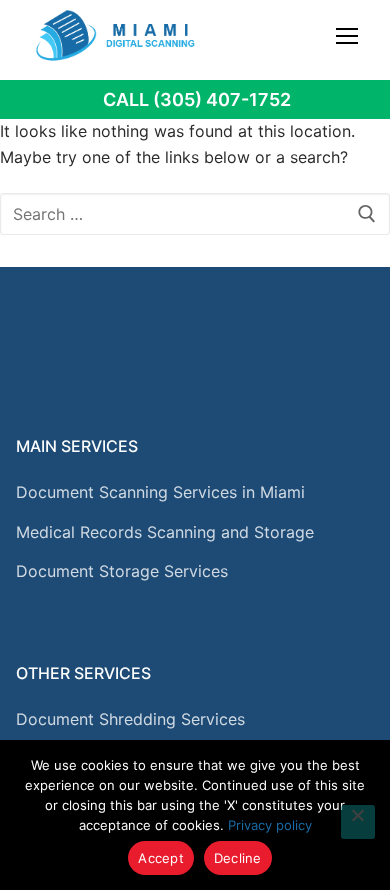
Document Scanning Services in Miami (160, 492)
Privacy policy (270, 825)
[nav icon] (347, 35)
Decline (238, 858)
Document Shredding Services (130, 719)
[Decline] (358, 822)
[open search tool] (311, 35)
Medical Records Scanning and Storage (165, 532)
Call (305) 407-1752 (197, 99)
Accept (161, 858)
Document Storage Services (122, 571)
